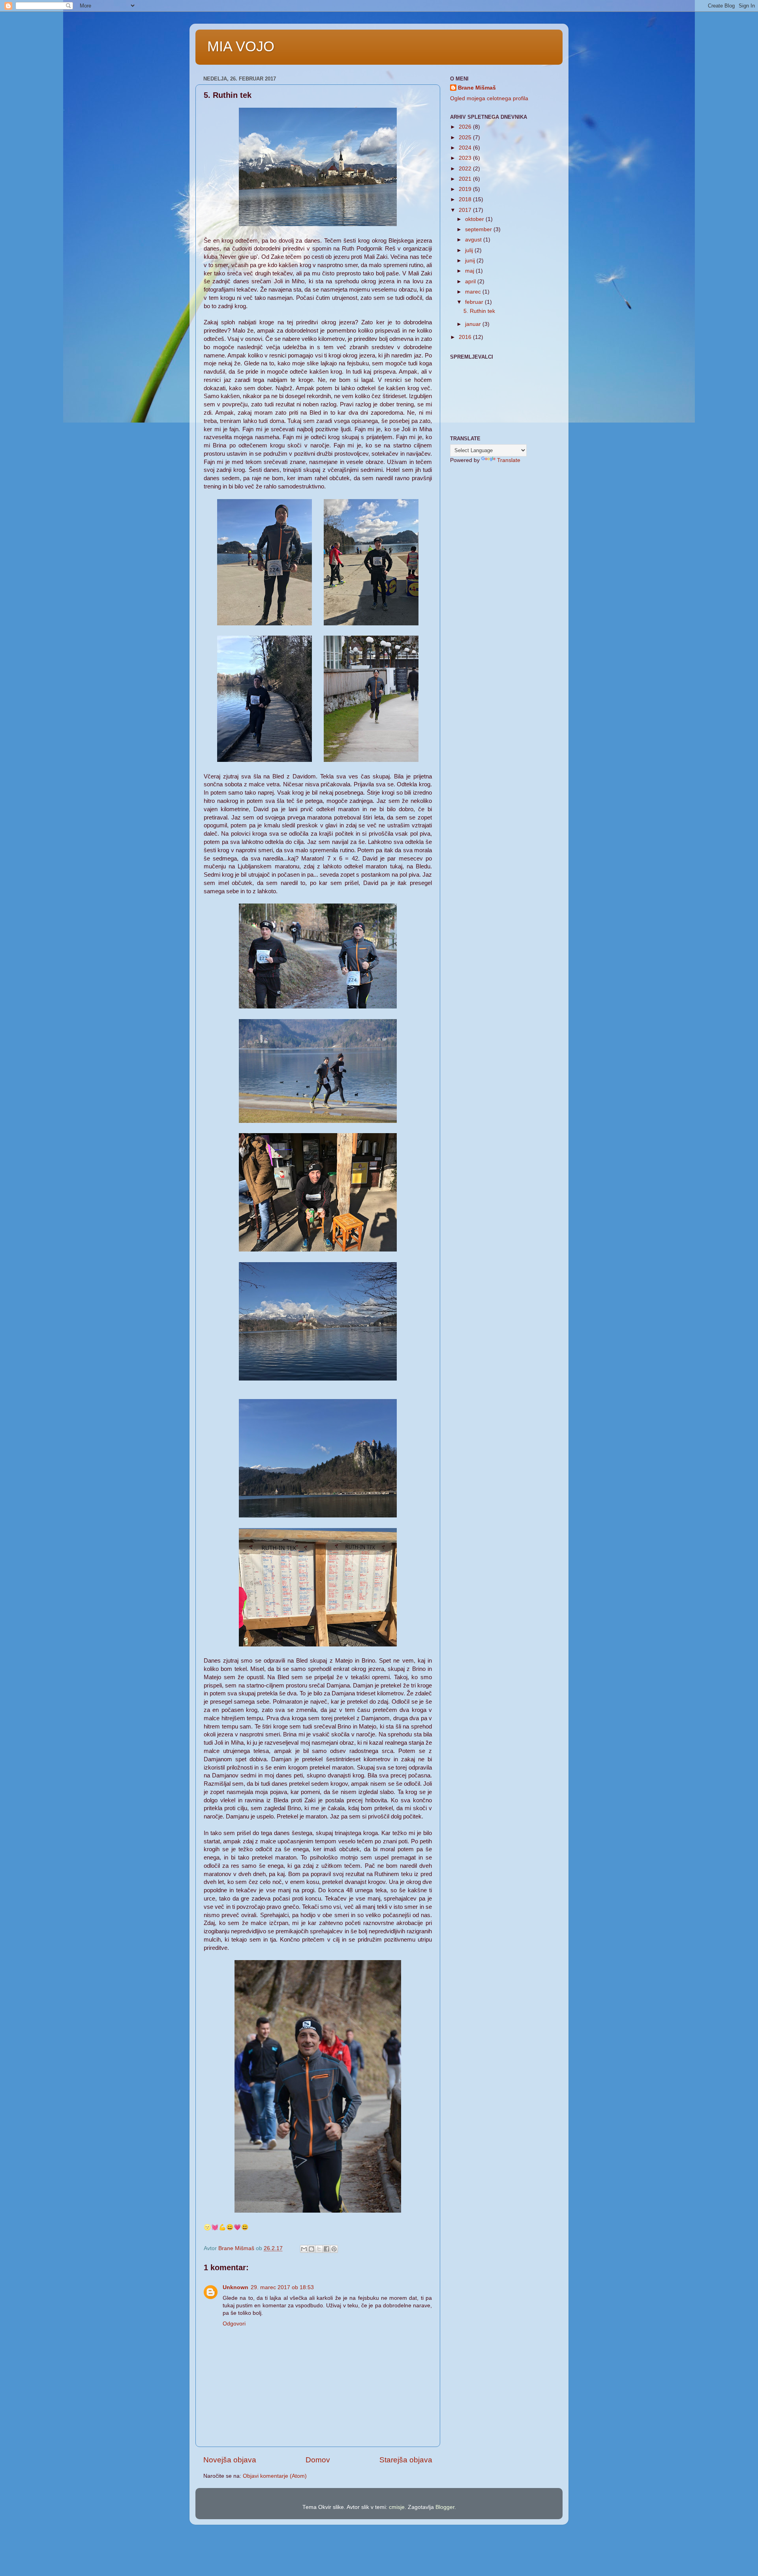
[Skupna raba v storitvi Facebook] (326, 2249)
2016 (466, 337)
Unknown (235, 2287)
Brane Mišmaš (477, 88)
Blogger (445, 2507)
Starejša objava (406, 2460)
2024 (466, 148)
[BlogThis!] (311, 2249)
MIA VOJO (241, 46)
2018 (466, 199)
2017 (466, 210)
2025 (466, 137)
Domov (318, 2460)
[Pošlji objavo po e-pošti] (304, 2249)
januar (474, 324)
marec (474, 292)
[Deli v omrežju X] (319, 2249)
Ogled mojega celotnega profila (489, 98)
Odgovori (234, 2324)
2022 (466, 169)
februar (475, 302)
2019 (466, 189)
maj (470, 271)
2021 (466, 179)
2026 (466, 127)
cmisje (397, 2507)
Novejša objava (230, 2460)
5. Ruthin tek (479, 311)
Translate (509, 460)
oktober (475, 219)
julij (470, 250)
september (479, 229)
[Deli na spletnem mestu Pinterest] (334, 2249)
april (471, 282)
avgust (474, 240)
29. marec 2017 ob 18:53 (282, 2287)
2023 (466, 158)
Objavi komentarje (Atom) (275, 2476)
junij (471, 261)
